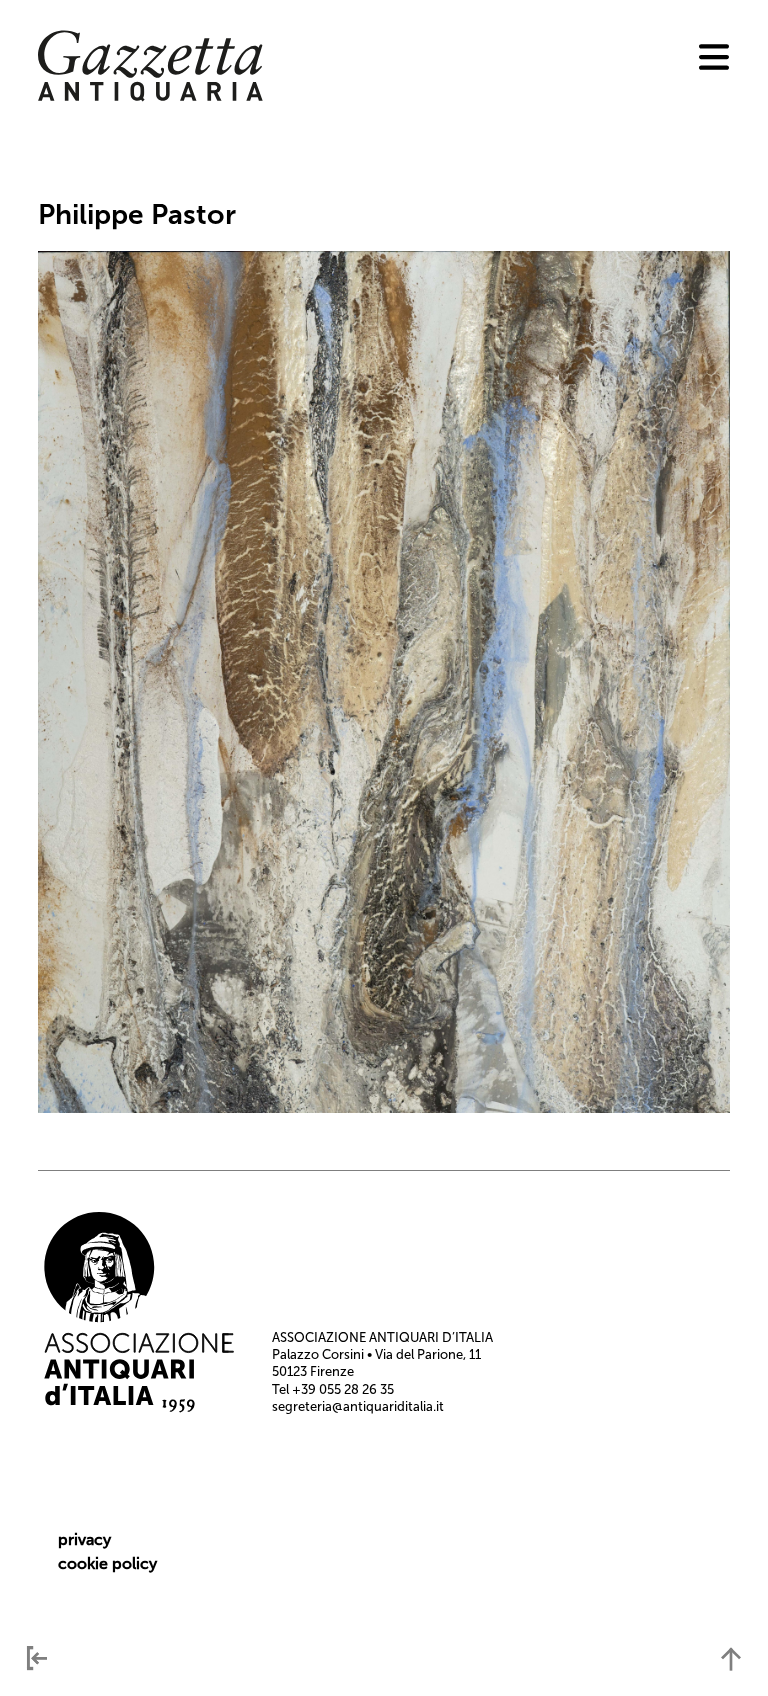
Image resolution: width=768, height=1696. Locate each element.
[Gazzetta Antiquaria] (150, 96)
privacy (84, 1539)
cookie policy (107, 1563)
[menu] (714, 57)
